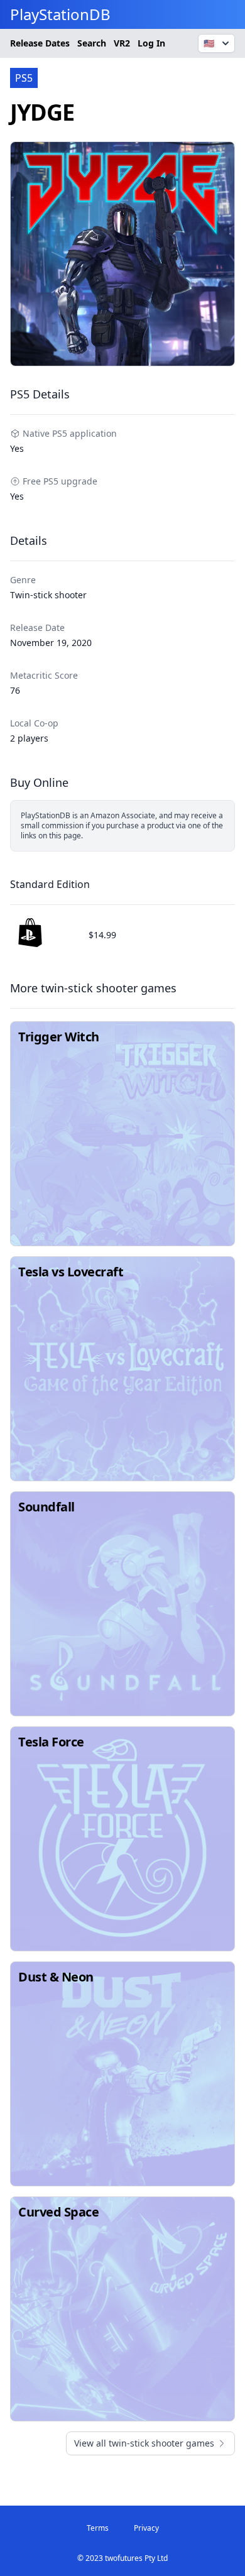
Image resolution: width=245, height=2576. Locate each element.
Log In (151, 43)
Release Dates (40, 43)
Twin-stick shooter (48, 595)
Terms (98, 2528)
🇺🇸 (209, 43)
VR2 (122, 43)
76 (15, 690)
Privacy (146, 2528)
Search (92, 43)
